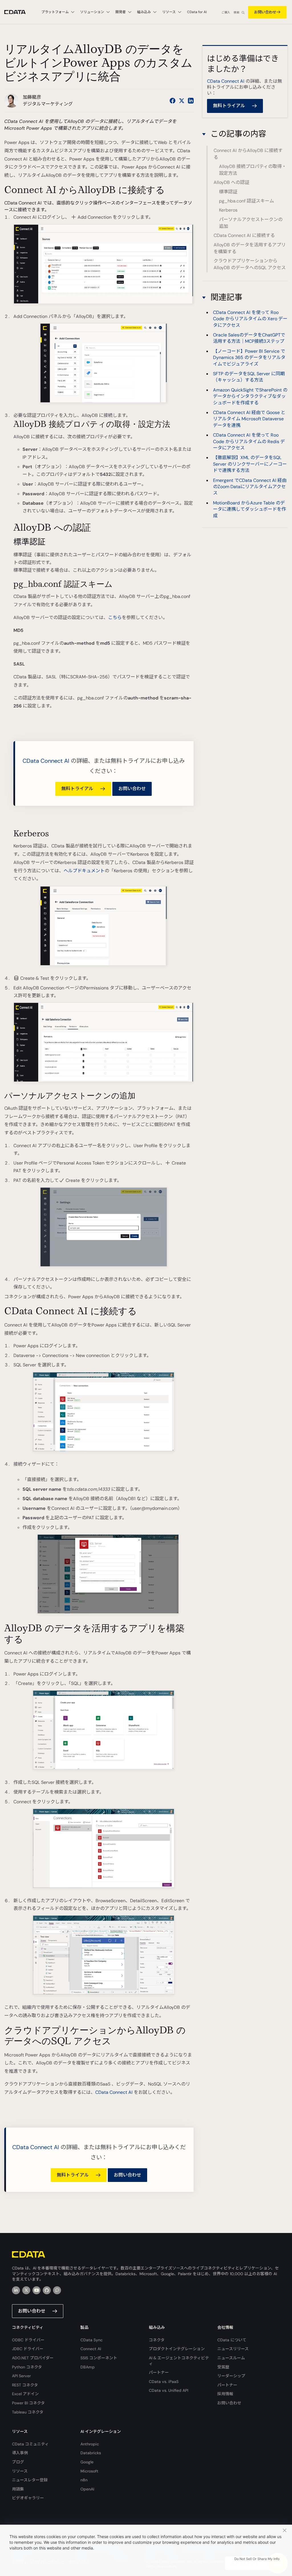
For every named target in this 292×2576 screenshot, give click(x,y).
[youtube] (36, 2290)
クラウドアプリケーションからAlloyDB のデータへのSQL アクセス (250, 264)
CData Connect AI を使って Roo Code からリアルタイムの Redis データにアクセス (249, 441)
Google (87, 2462)
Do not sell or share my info (257, 2559)
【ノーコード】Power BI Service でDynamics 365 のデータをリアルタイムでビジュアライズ (249, 358)
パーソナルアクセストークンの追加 (251, 223)
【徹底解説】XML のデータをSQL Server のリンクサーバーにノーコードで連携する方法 (250, 464)
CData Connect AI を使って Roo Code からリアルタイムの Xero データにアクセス (250, 319)
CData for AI (197, 12)
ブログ (18, 2462)
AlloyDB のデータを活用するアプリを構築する (250, 248)
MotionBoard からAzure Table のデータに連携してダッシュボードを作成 (250, 509)
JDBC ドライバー (28, 2349)
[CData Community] (57, 2290)
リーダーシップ (231, 2376)
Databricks (91, 2453)
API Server (21, 2376)
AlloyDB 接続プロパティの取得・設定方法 (253, 170)
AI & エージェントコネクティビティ (179, 2361)
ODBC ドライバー (28, 2340)
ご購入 (226, 12)
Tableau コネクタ (28, 2412)
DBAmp (88, 2367)
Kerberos (228, 210)
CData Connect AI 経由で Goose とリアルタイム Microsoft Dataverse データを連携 (249, 419)
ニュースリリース (233, 2349)
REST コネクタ (25, 2385)
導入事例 (20, 2453)
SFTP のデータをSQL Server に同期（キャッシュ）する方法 (249, 377)
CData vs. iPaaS (164, 2382)
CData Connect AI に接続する (244, 235)
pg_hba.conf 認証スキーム (247, 201)
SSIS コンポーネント (99, 2358)
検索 (236, 12)
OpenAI (87, 2489)
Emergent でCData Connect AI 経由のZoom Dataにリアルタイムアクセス (250, 487)
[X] (26, 2290)
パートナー (159, 2372)
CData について (232, 2340)
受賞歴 (223, 2367)
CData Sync (92, 2340)
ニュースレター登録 (30, 2480)
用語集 (18, 2489)
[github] (47, 2290)
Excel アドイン (25, 2394)
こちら (115, 617)
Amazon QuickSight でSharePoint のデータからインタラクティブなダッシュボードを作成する (250, 396)
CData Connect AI (46, 761)
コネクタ (157, 2340)
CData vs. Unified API (169, 2390)
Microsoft (89, 2471)
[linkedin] (16, 2290)
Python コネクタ (27, 2367)
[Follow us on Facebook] (173, 101)
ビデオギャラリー (28, 2498)
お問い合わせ (265, 12)
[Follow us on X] (182, 101)
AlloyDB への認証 (231, 182)
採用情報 (225, 2394)
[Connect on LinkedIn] (191, 101)
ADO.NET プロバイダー (33, 2358)
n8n (84, 2480)
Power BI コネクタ (28, 2403)
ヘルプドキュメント (84, 871)
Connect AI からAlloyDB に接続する (248, 154)
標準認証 (228, 192)
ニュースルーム (231, 2358)
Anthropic (90, 2444)
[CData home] (19, 12)
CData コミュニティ (30, 2444)
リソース (20, 2471)
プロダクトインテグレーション (177, 2349)
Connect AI (91, 2349)
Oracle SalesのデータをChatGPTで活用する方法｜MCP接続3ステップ (249, 338)
